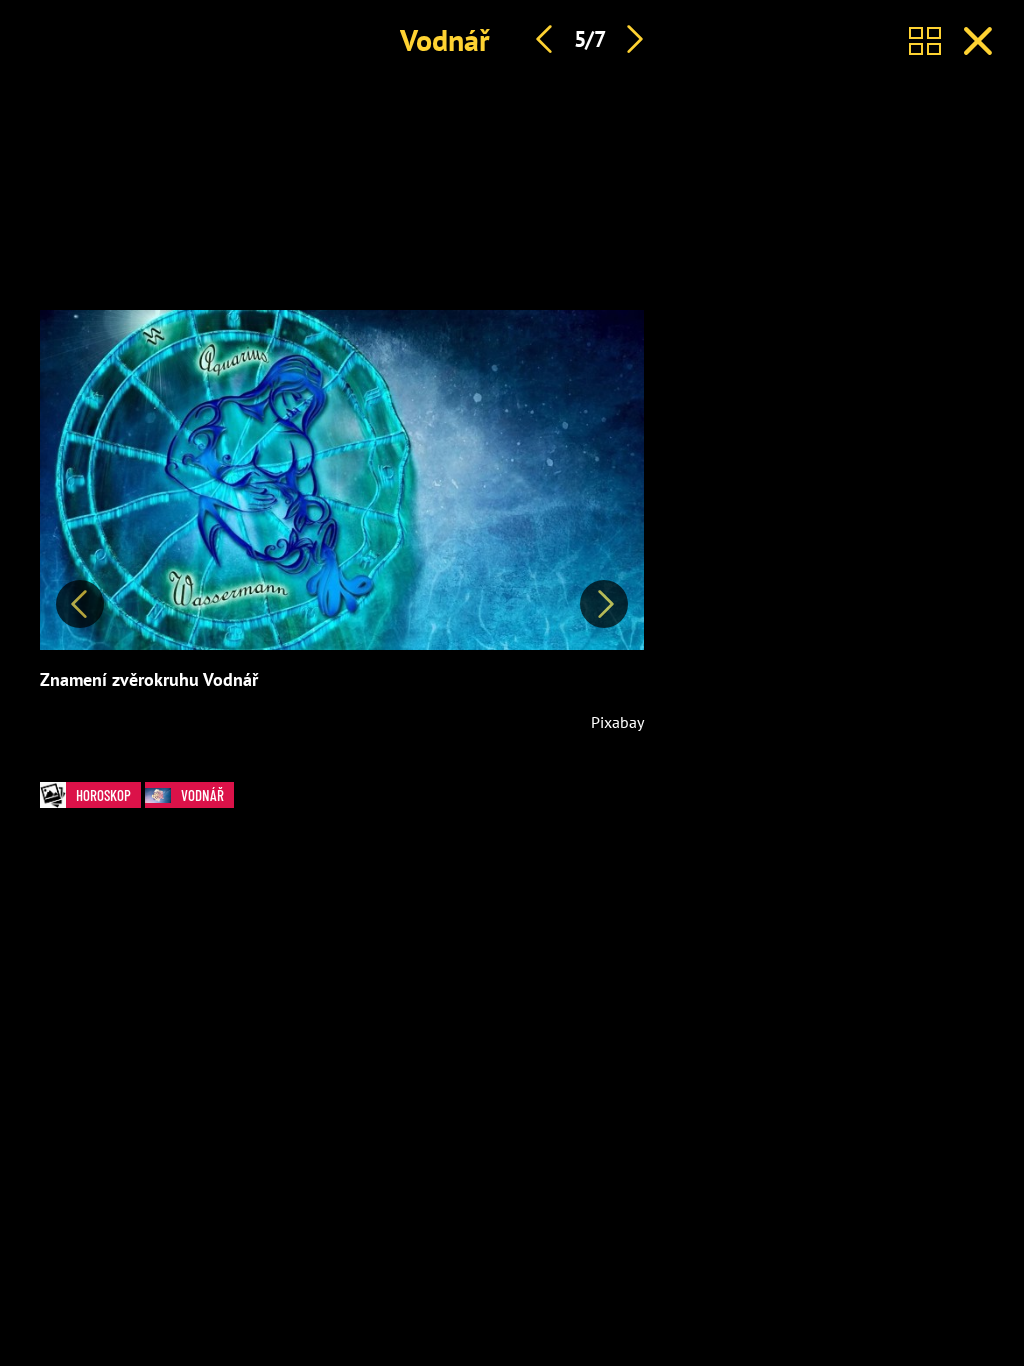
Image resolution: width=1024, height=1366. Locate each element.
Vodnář (445, 39)
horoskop (103, 795)
